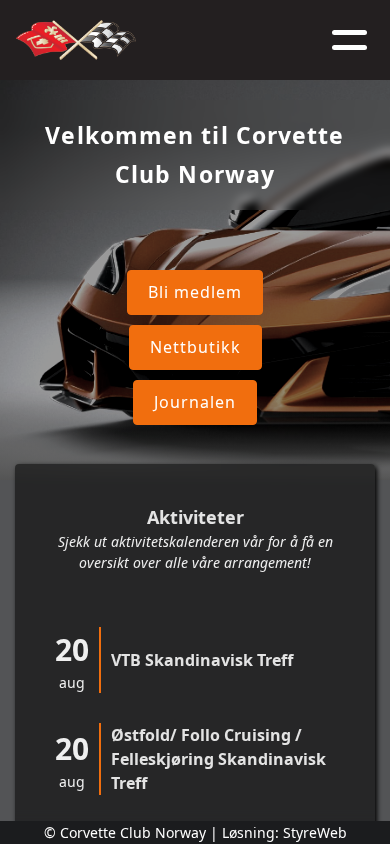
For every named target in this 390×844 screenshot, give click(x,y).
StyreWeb (315, 832)
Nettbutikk (195, 347)
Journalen (195, 402)
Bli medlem (195, 292)
